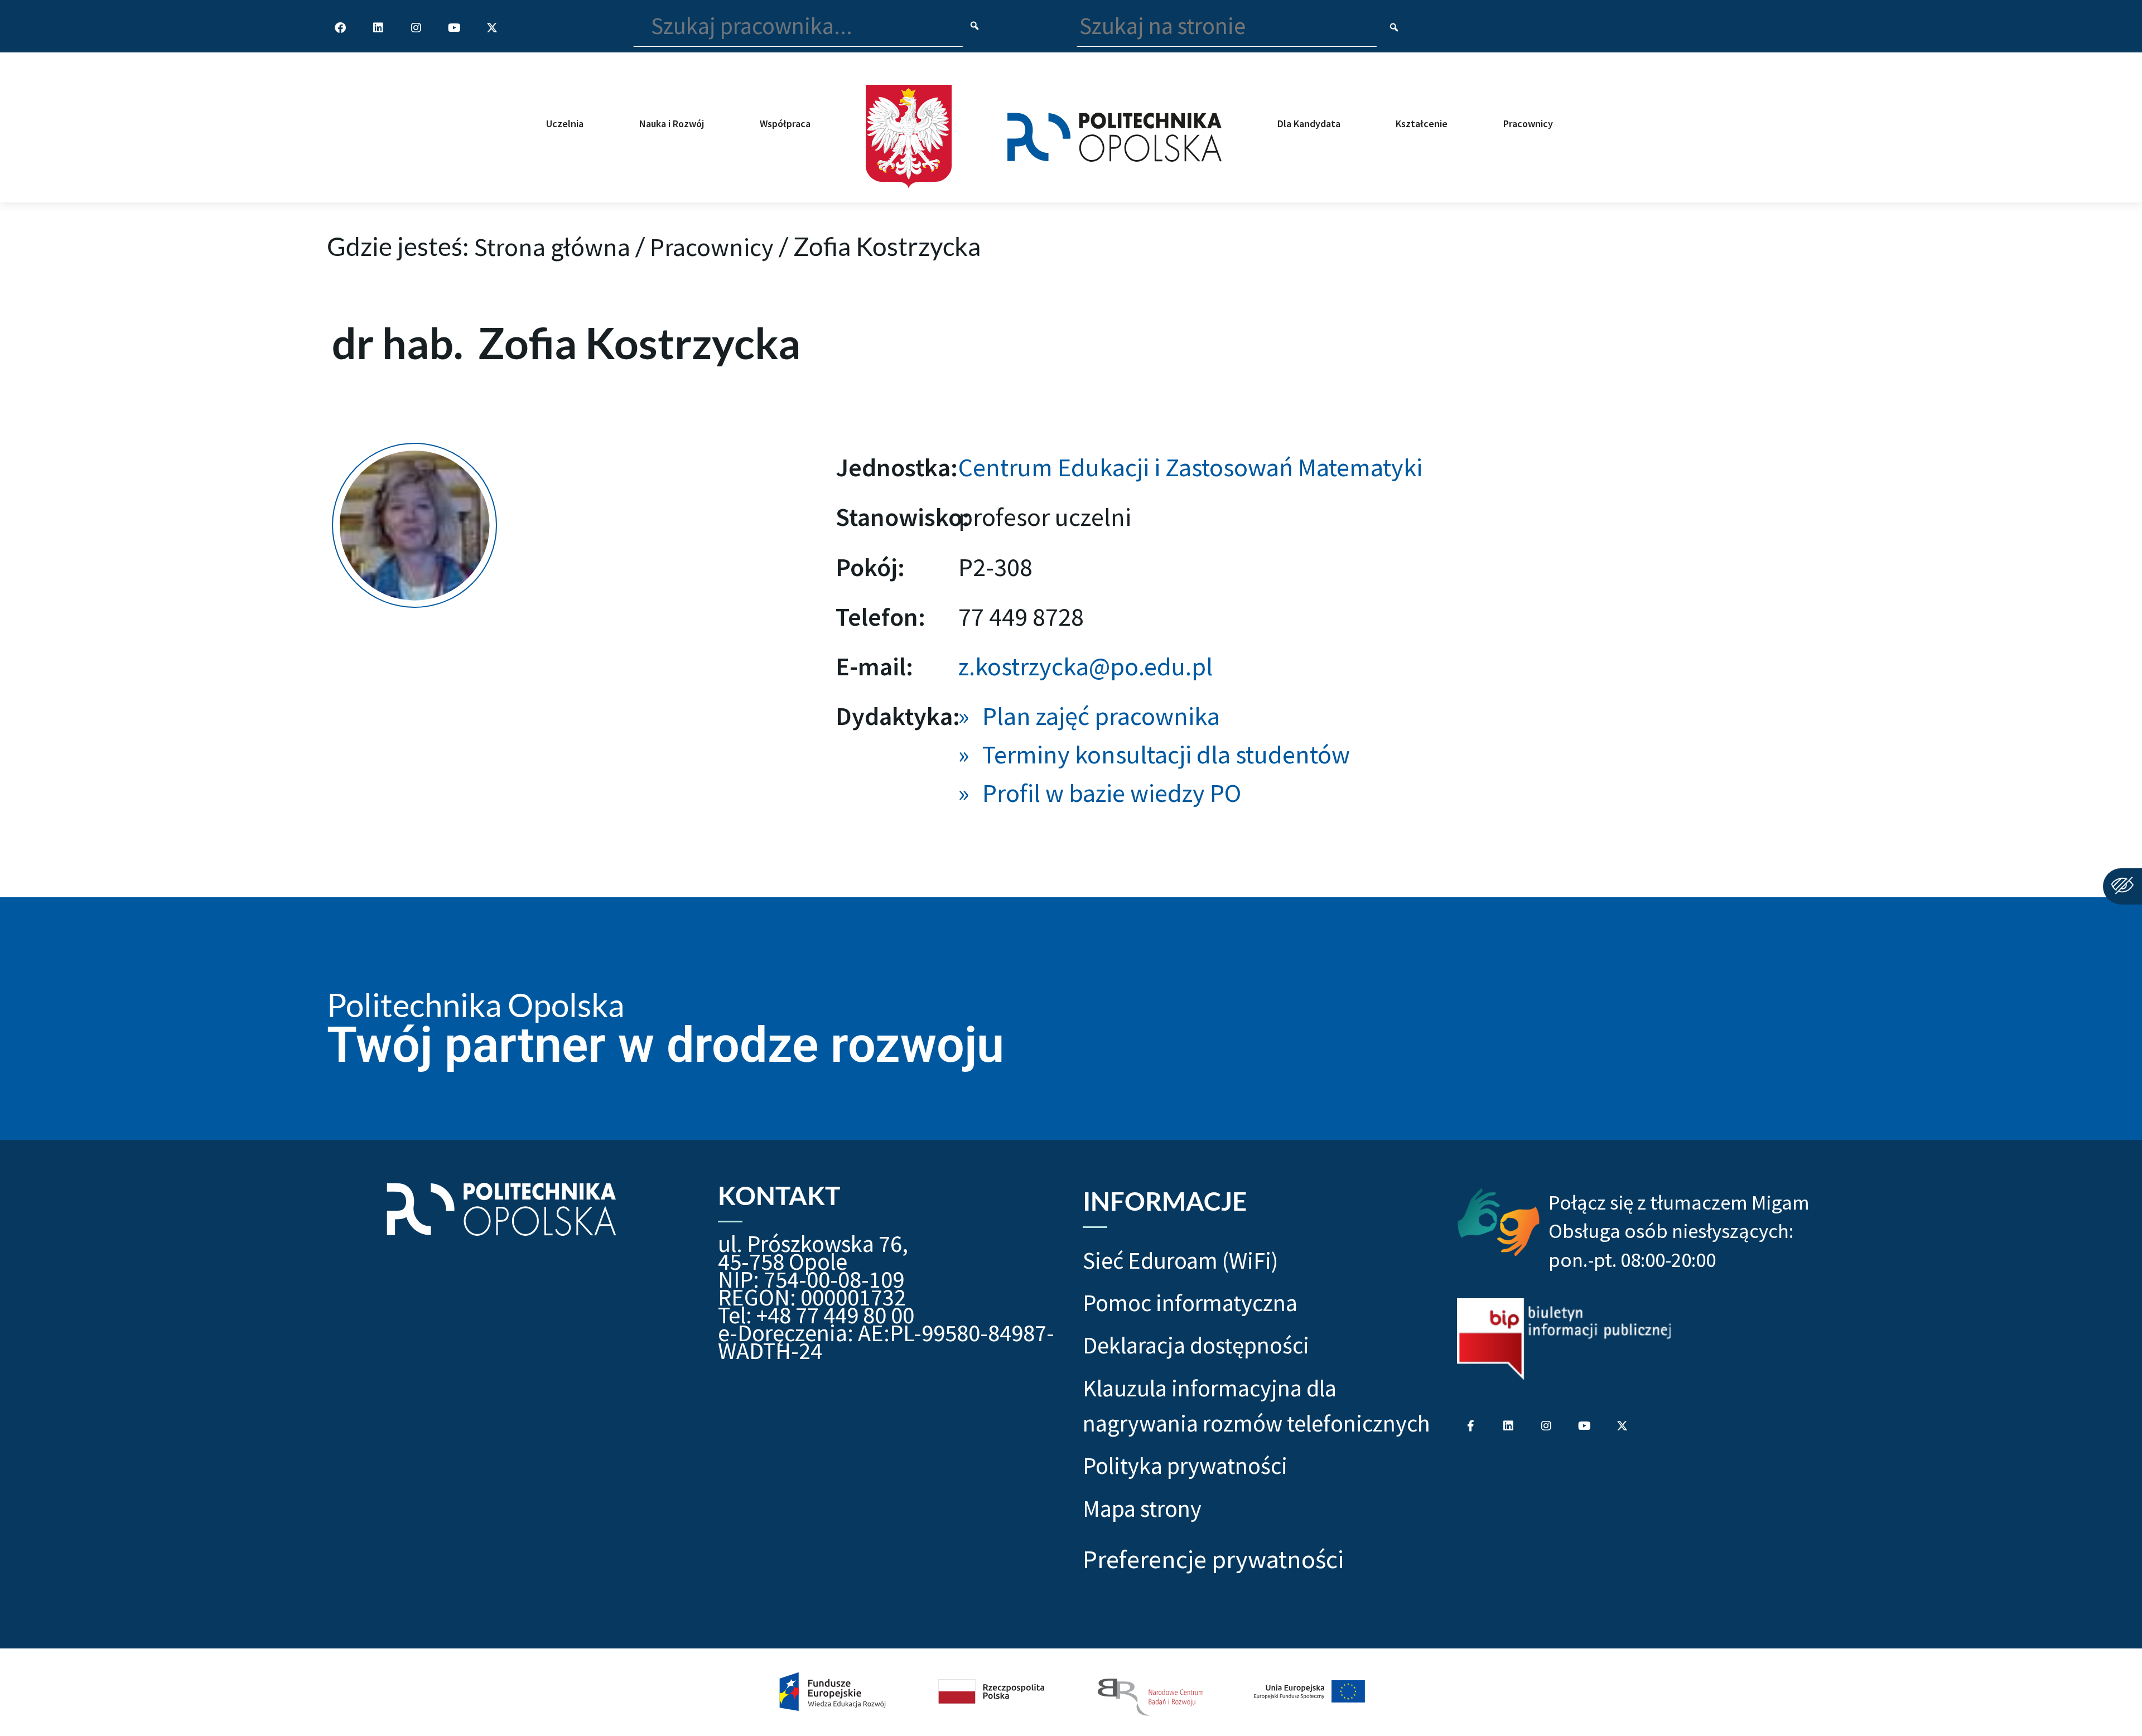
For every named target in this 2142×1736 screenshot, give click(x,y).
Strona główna (552, 247)
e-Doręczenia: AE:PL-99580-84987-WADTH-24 (886, 1342)
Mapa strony (1142, 1508)
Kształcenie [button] (1422, 124)
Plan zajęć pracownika (1101, 716)
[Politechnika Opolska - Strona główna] (1114, 127)
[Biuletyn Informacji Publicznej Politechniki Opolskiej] (1564, 1339)
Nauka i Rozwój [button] (672, 124)
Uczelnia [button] (565, 124)
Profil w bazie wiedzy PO (1112, 793)
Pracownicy (712, 247)
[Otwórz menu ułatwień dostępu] (2122, 886)
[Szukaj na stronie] (1394, 28)
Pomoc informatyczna (1190, 1303)
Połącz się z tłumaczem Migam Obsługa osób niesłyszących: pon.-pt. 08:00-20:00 (1679, 1231)
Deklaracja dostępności (1196, 1345)
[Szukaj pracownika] (975, 26)
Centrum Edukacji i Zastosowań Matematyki (1190, 467)
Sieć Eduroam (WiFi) (1180, 1260)
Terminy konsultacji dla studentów (1166, 755)
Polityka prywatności (1185, 1466)
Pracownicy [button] (1528, 124)
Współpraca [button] (785, 124)
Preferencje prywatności (1213, 1559)
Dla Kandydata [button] (1309, 124)
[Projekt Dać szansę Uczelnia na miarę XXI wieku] (1071, 1692)
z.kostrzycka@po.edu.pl (1086, 666)
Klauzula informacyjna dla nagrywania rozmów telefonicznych (1256, 1406)
